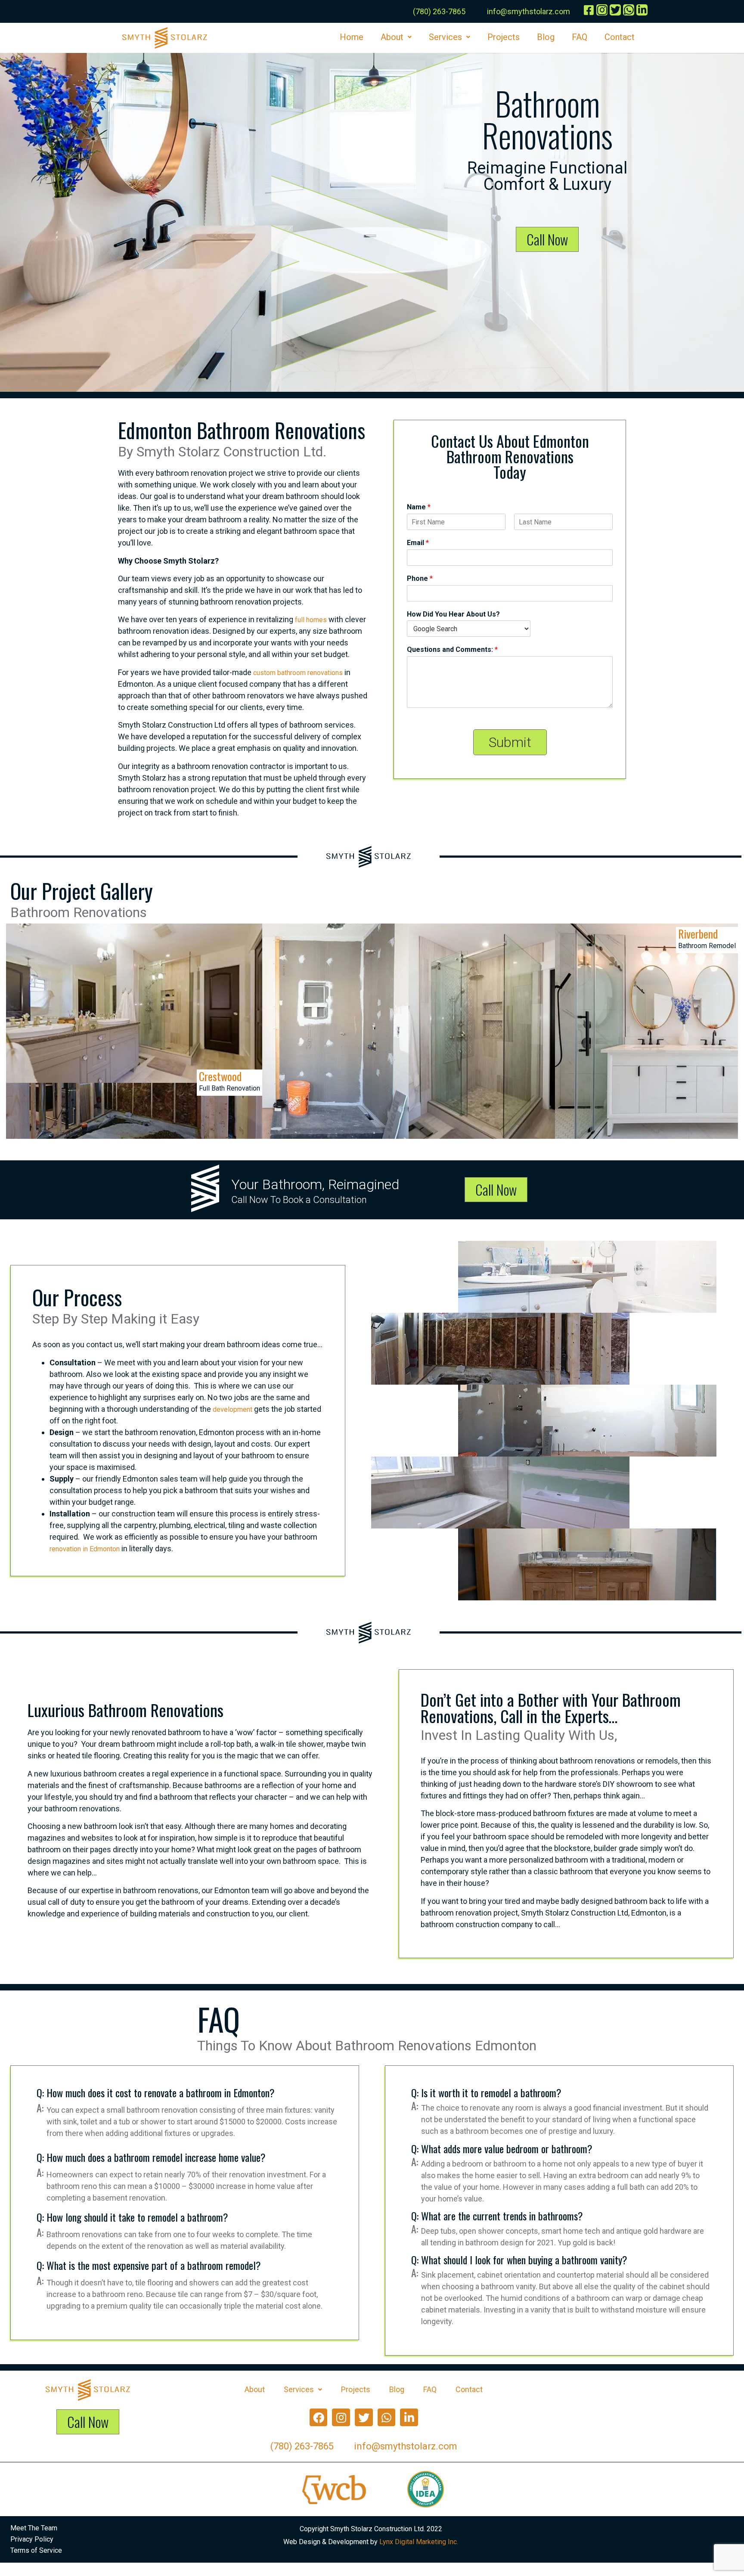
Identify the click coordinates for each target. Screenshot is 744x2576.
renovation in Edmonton (85, 1549)
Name (419, 507)
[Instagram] (341, 2418)
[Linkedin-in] (409, 2418)
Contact (620, 37)
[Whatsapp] (387, 2418)
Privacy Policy (32, 2539)
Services (445, 37)
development (232, 1409)
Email (418, 543)
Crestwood (220, 1076)
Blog (546, 37)
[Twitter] (364, 2418)
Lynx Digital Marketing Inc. (419, 2542)
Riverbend (698, 934)
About (392, 37)
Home (352, 37)
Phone (420, 578)
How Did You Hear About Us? (453, 614)
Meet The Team (34, 2528)
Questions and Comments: (452, 649)
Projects (504, 37)
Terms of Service (36, 2550)
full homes (311, 620)
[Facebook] (319, 2418)
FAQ (580, 37)
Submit (510, 742)
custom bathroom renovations (298, 673)
